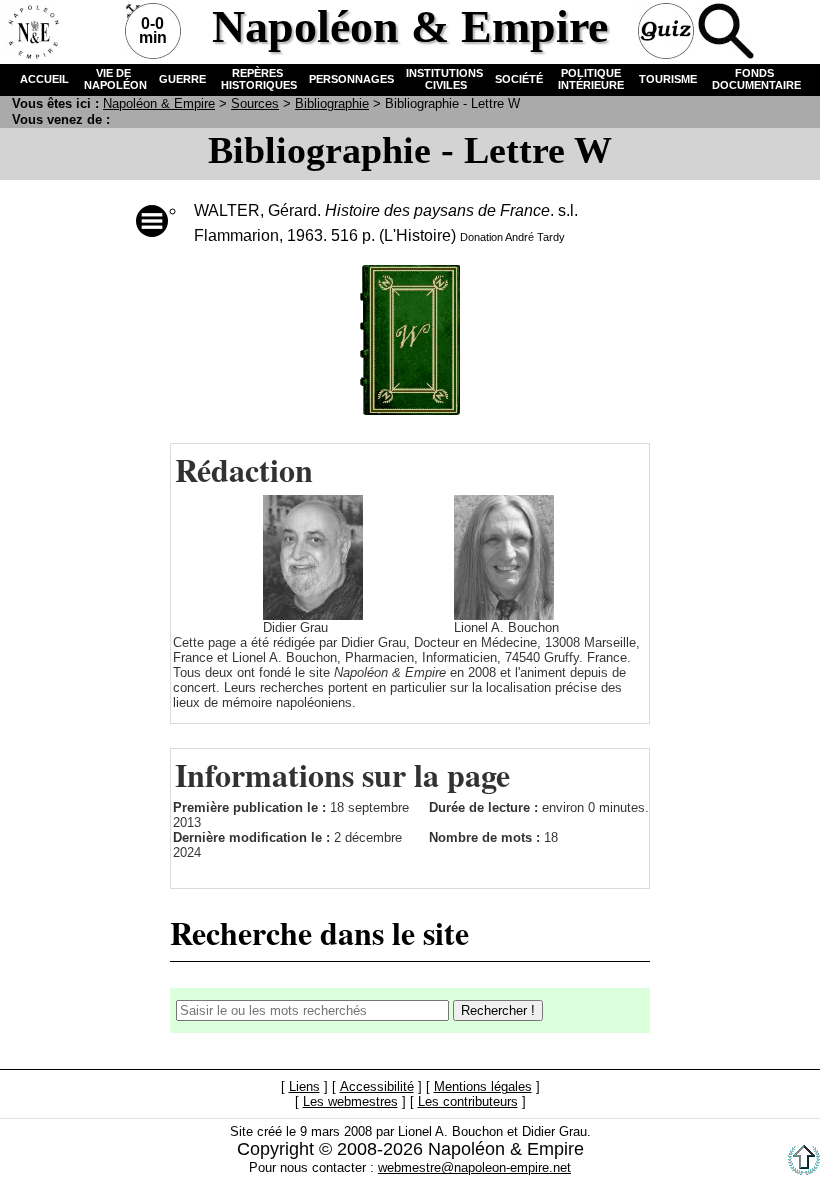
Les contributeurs (468, 1102)
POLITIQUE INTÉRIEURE (591, 79)
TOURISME (668, 79)
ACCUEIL (44, 79)
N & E (159, 103)
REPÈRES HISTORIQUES (257, 79)
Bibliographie (332, 103)
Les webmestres (350, 1102)
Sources (255, 103)
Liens (304, 1087)
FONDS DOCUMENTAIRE (755, 79)
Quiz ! (666, 31)
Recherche (726, 31)
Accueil (31, 31)
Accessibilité (377, 1087)
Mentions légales (483, 1087)
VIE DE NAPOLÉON (114, 79)
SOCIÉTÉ (519, 79)
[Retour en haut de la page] (804, 1170)
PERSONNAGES (351, 79)
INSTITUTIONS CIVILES (444, 79)
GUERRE (182, 79)
